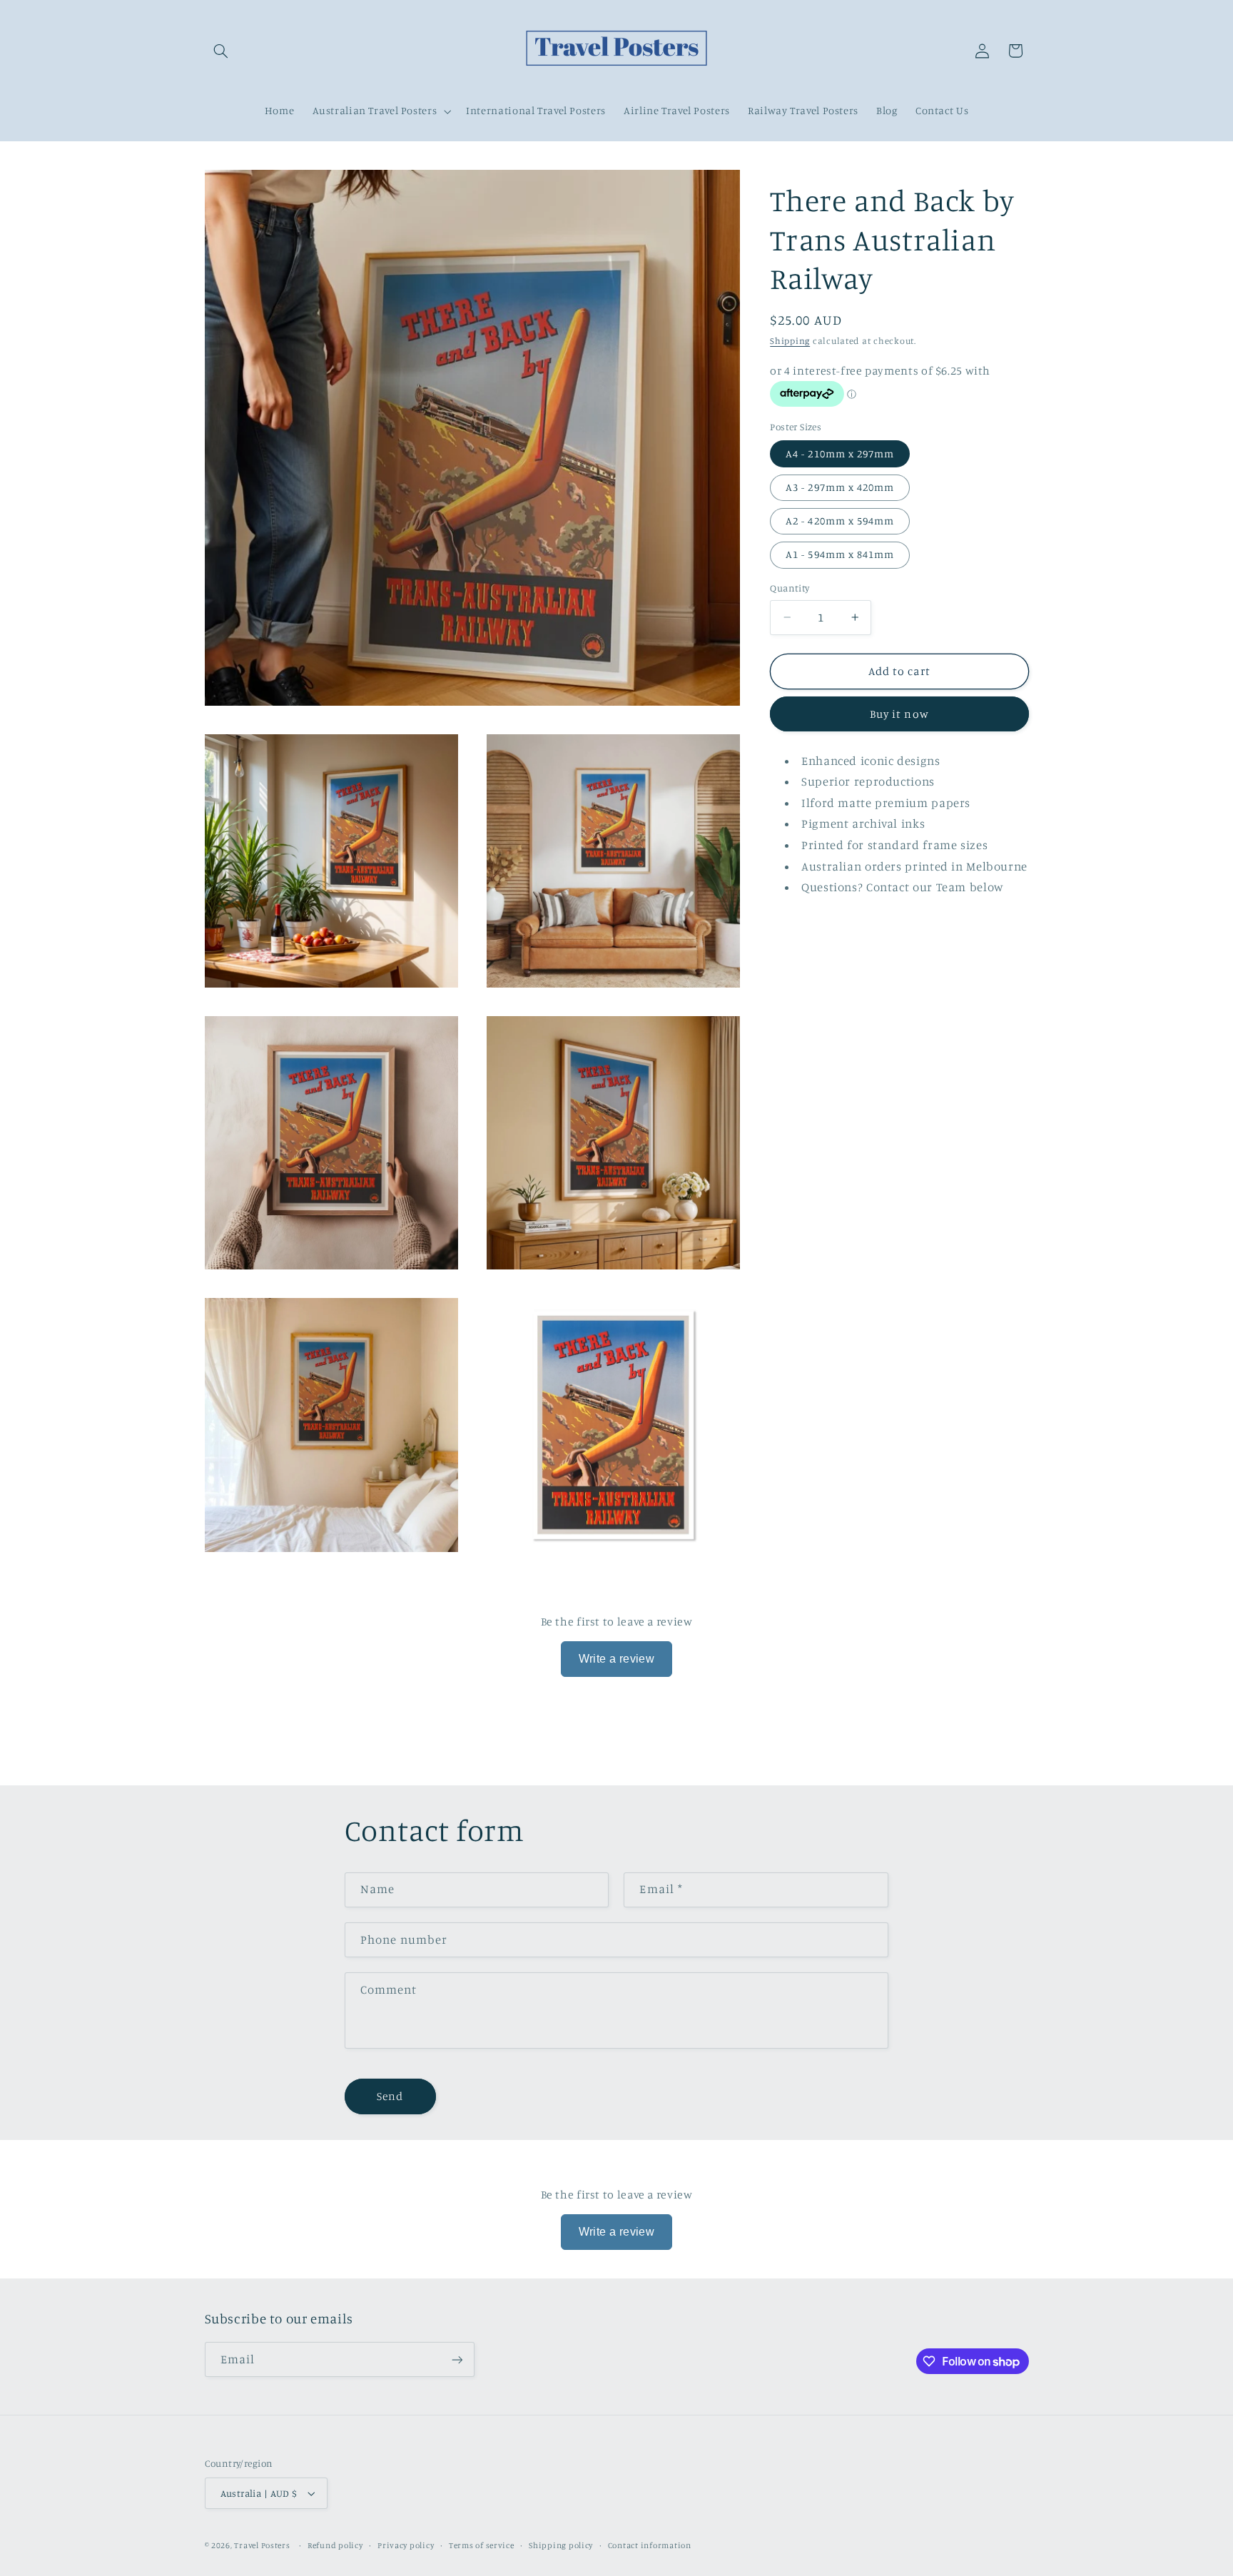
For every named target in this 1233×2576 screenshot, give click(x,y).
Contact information (650, 2545)
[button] (221, 51)
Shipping (790, 340)
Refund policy (335, 2545)
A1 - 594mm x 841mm (840, 554)
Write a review (617, 1659)
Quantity (790, 588)
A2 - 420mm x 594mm (840, 521)
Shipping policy (561, 2545)
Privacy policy (406, 2545)
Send (390, 2096)
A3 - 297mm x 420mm (840, 486)
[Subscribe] (457, 2359)
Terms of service (482, 2545)
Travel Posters (262, 2545)
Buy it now (899, 713)
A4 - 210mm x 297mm (840, 453)
